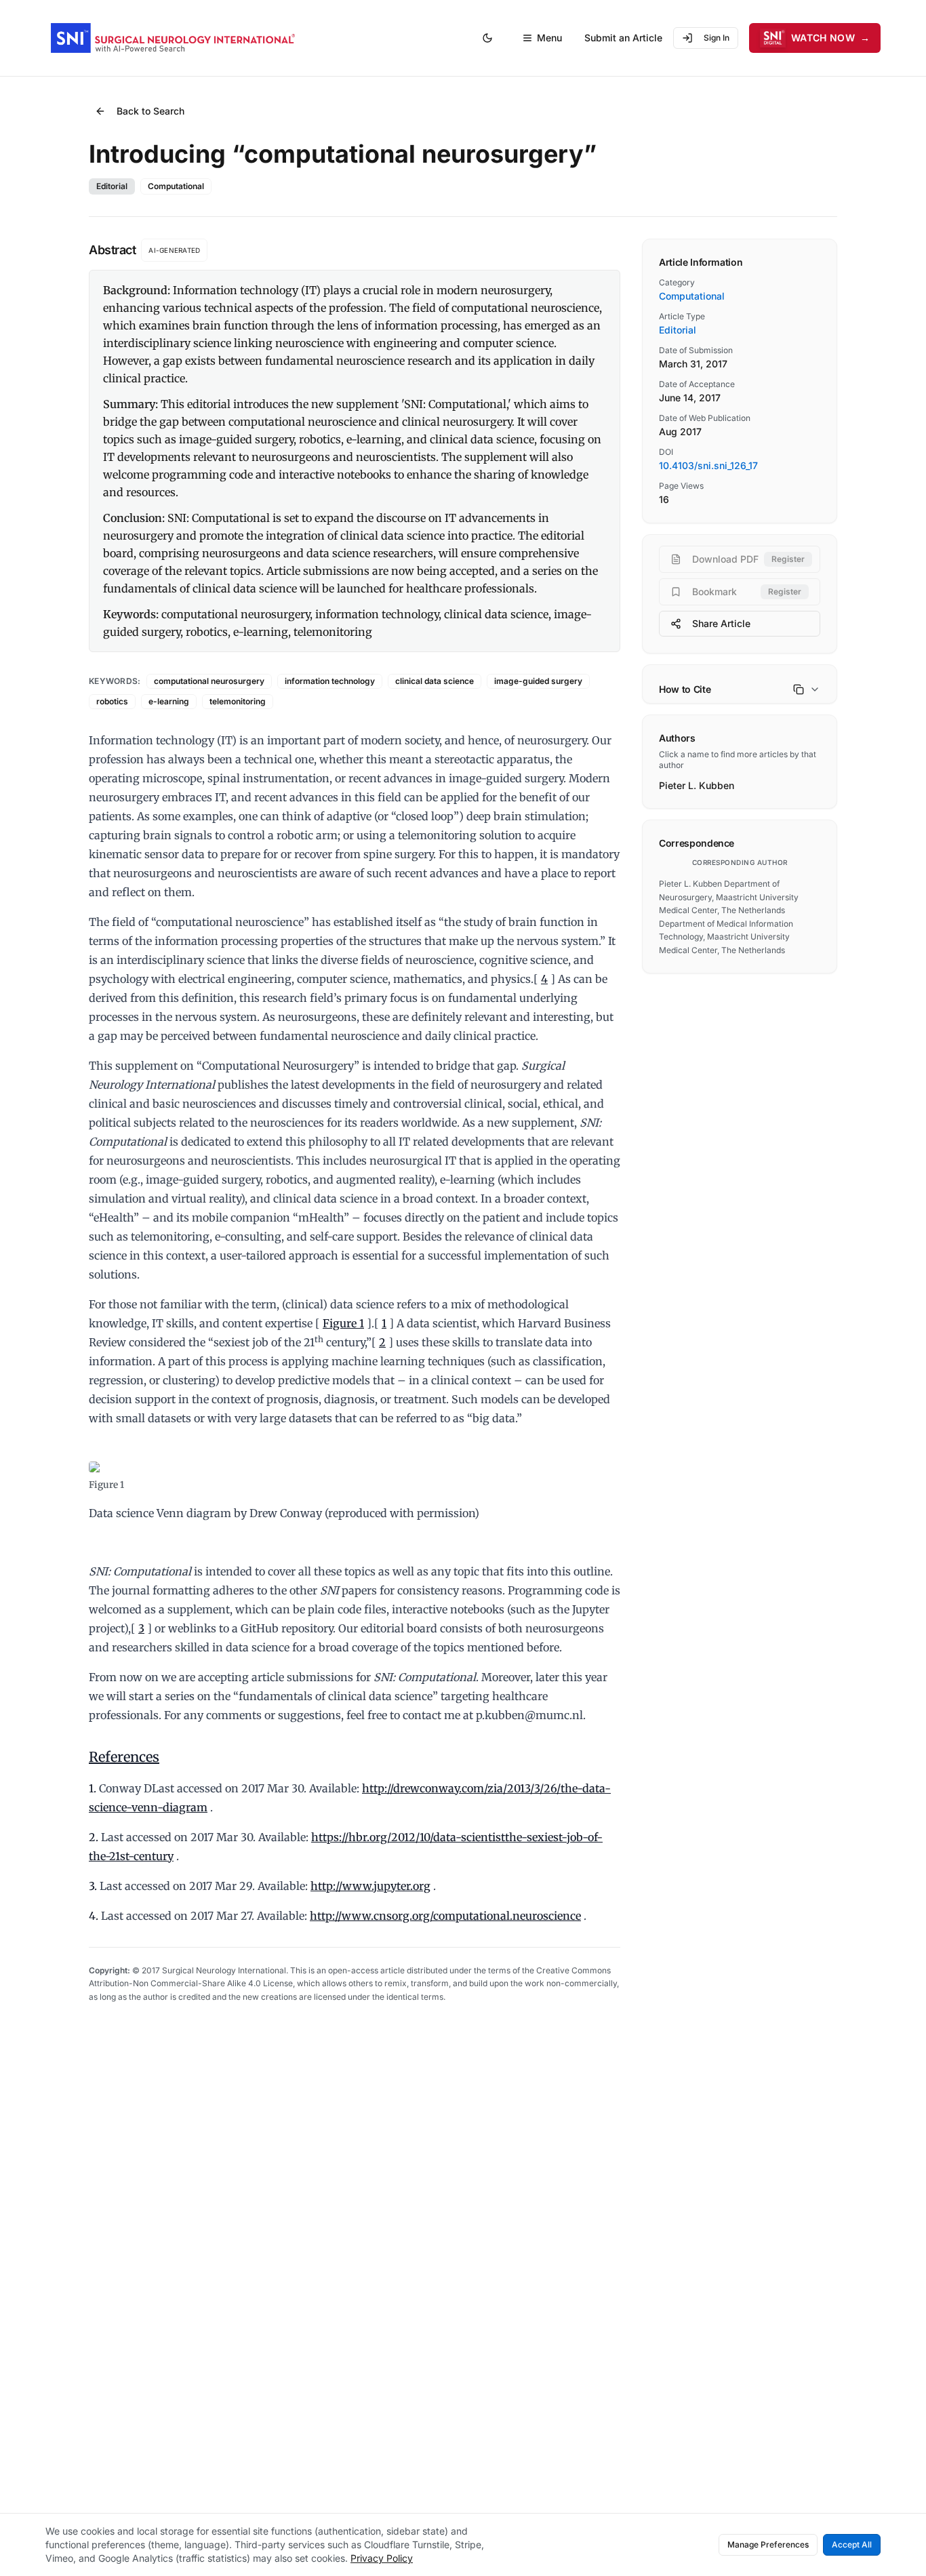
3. (93, 1886)
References (124, 1757)
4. (94, 1916)
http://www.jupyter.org (370, 1886)
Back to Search (150, 111)
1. (93, 1788)
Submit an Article (623, 38)
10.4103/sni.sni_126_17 (708, 465)
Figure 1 (343, 1323)
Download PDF (748, 559)
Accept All (852, 2544)
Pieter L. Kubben (697, 785)
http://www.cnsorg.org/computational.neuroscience (445, 1916)
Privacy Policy (382, 2558)
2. (94, 1837)
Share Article (721, 623)
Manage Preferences (768, 2544)
